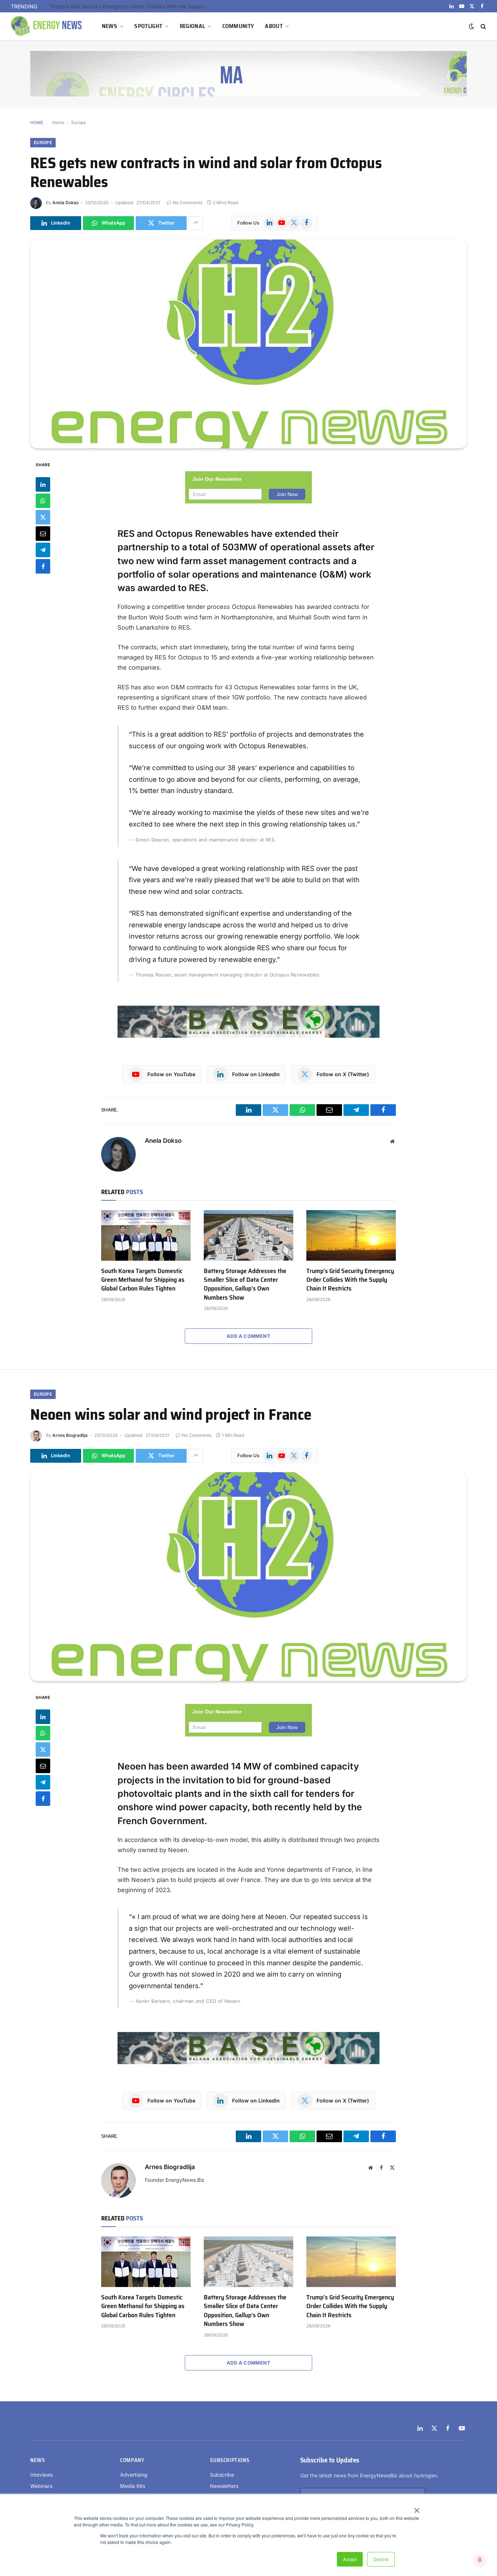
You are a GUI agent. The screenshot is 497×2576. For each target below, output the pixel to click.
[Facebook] (43, 566)
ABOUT (274, 26)
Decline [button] (381, 2559)
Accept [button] (350, 2559)
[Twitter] (43, 517)
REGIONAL (192, 26)
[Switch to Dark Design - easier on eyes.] (472, 26)
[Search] (483, 26)
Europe (79, 122)
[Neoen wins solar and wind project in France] (249, 1577)
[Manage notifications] (480, 2560)
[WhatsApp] (43, 500)
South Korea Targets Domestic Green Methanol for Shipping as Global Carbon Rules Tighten (143, 1280)
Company (132, 2460)
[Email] (43, 533)
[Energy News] (47, 26)
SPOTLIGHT (148, 26)
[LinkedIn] (43, 484)
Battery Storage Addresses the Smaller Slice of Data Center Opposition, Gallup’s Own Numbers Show (245, 1284)
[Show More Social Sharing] (196, 223)
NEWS (110, 26)
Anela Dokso (65, 203)
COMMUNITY (238, 26)
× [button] (416, 2508)
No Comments (188, 203)
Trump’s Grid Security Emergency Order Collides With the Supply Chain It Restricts (132, 6)
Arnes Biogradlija (70, 1435)
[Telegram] (43, 550)
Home (58, 122)
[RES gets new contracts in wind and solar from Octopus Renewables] (249, 344)
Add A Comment (249, 1336)
